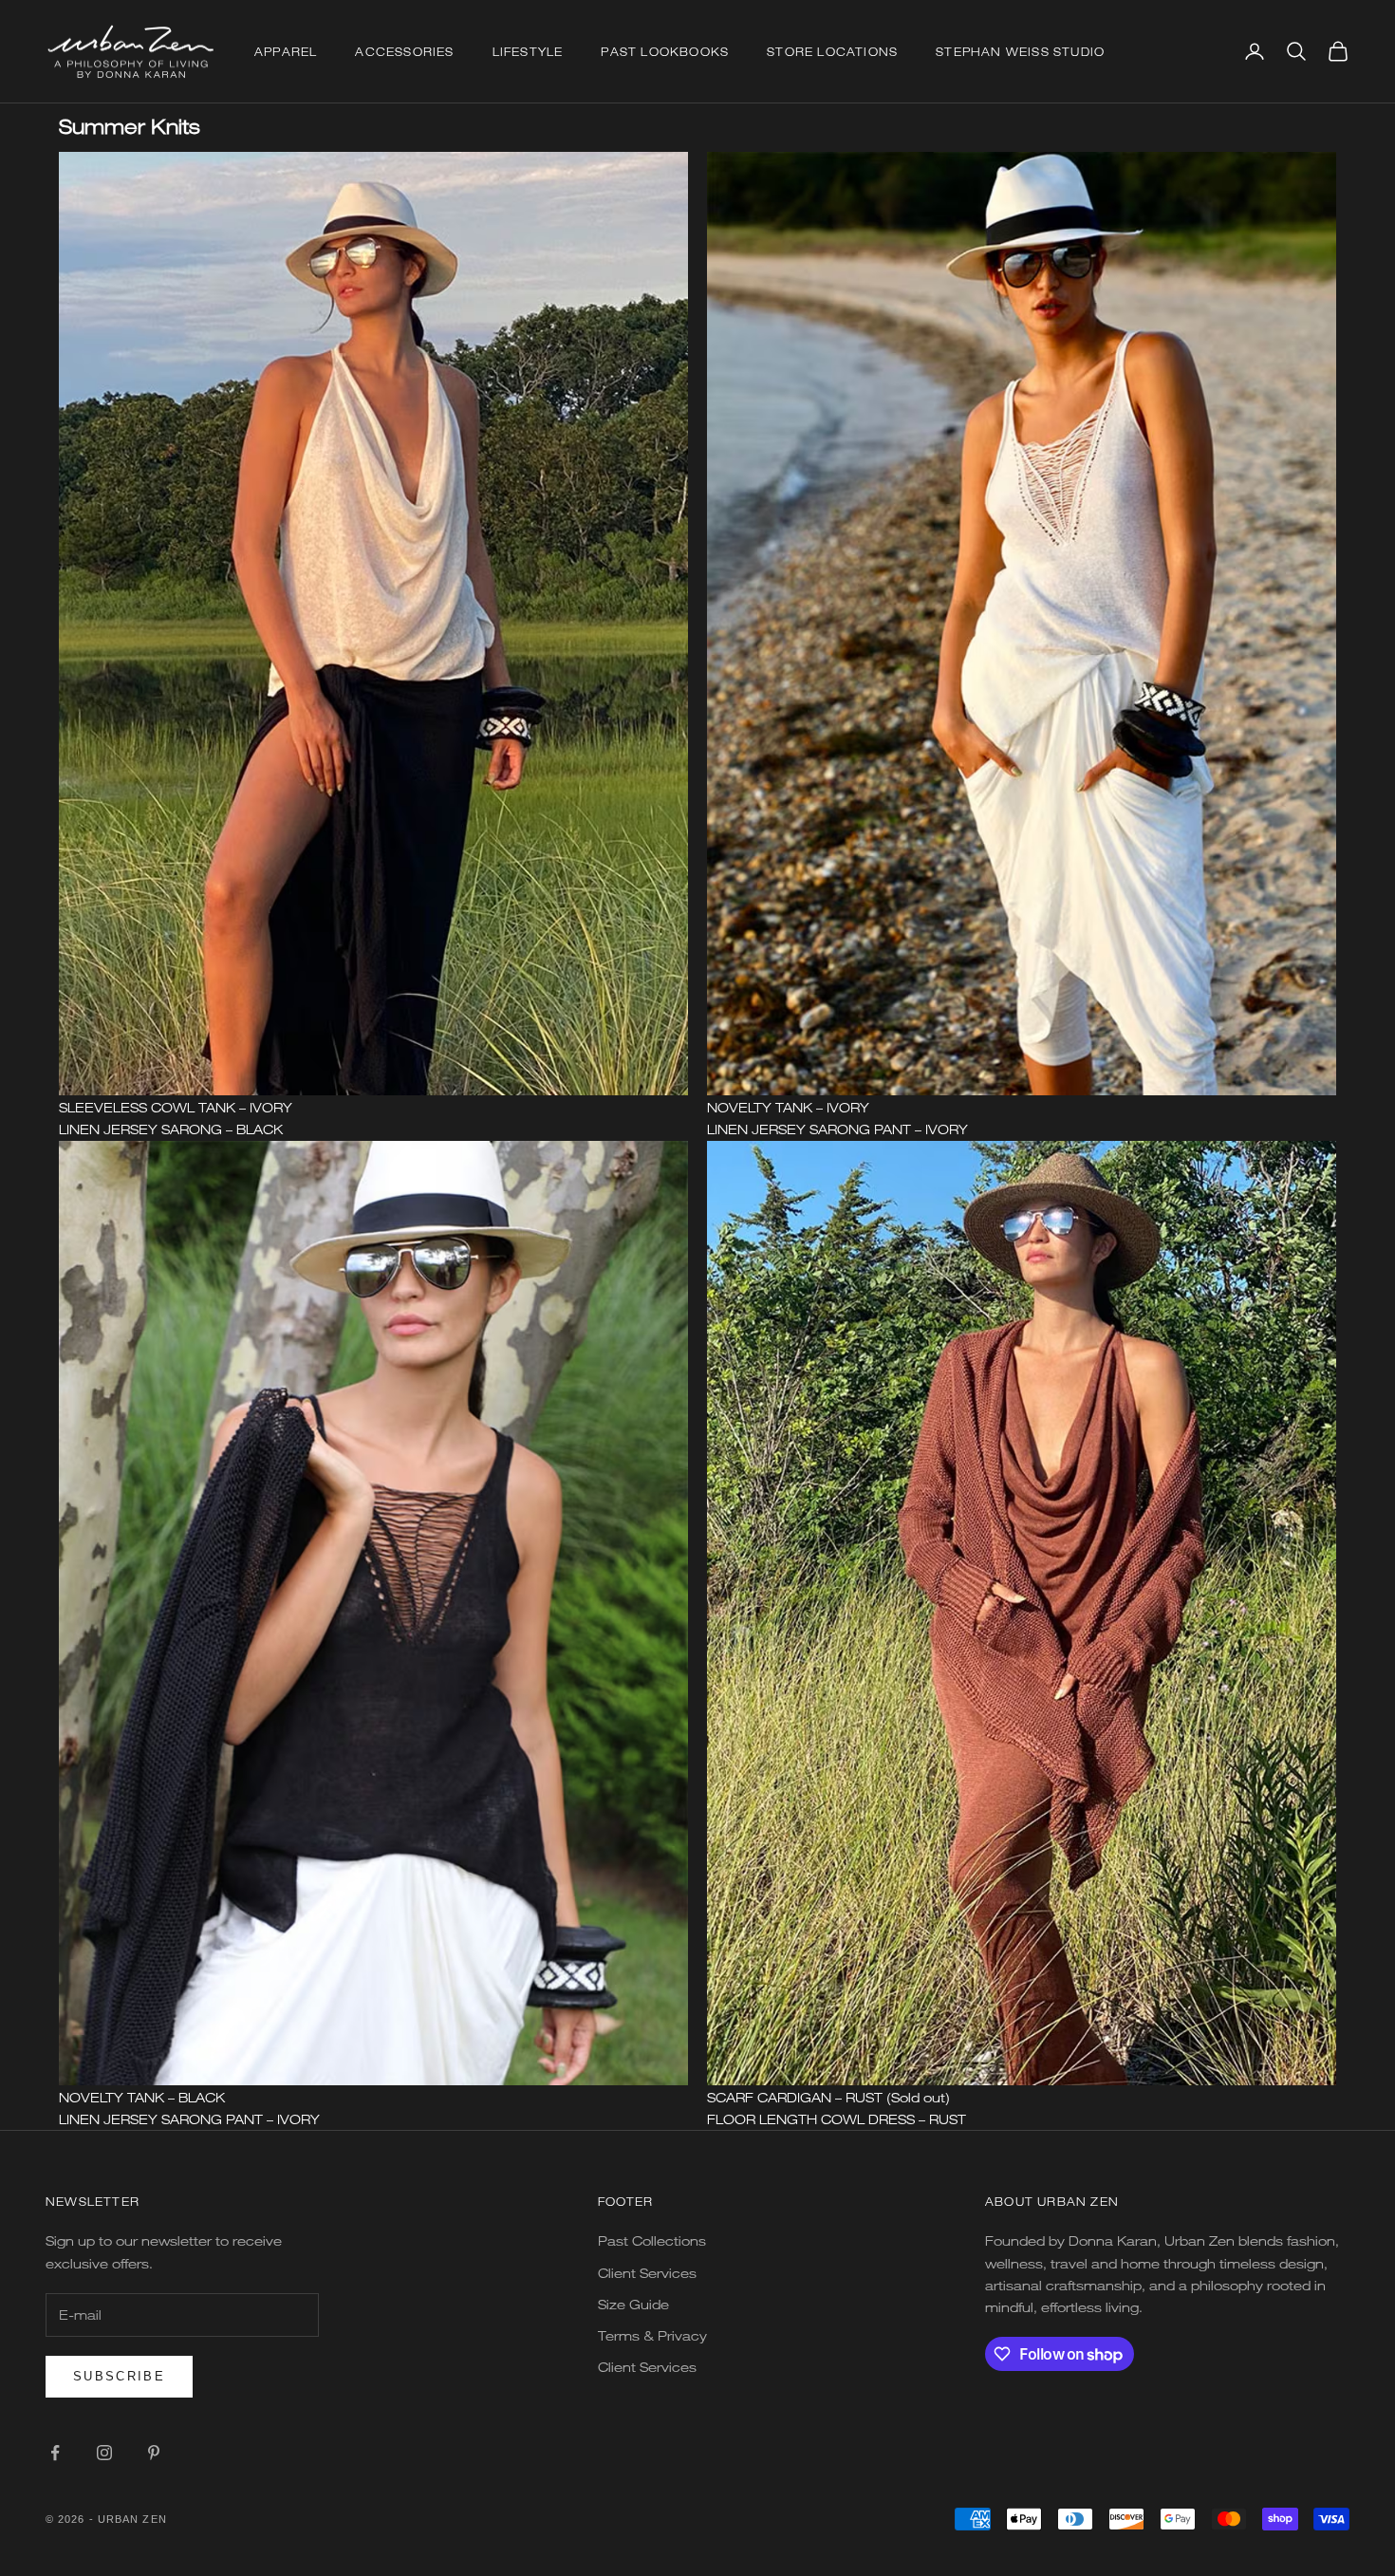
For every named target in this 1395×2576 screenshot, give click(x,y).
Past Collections (652, 2240)
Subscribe (119, 2376)
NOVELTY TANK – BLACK (142, 2097)
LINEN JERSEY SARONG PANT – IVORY (837, 1129)
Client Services (647, 2273)
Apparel (286, 51)
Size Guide (633, 2304)
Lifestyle (528, 51)
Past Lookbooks (665, 51)
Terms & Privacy (652, 2335)
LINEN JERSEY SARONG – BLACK (171, 1129)
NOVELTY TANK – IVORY (788, 1107)
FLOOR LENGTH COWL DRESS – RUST (837, 2119)
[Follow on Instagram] (104, 2453)
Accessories (404, 51)
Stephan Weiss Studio (1020, 51)
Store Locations (832, 51)
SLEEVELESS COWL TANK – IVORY (176, 1107)
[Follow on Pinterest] (154, 2453)
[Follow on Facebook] (55, 2453)
